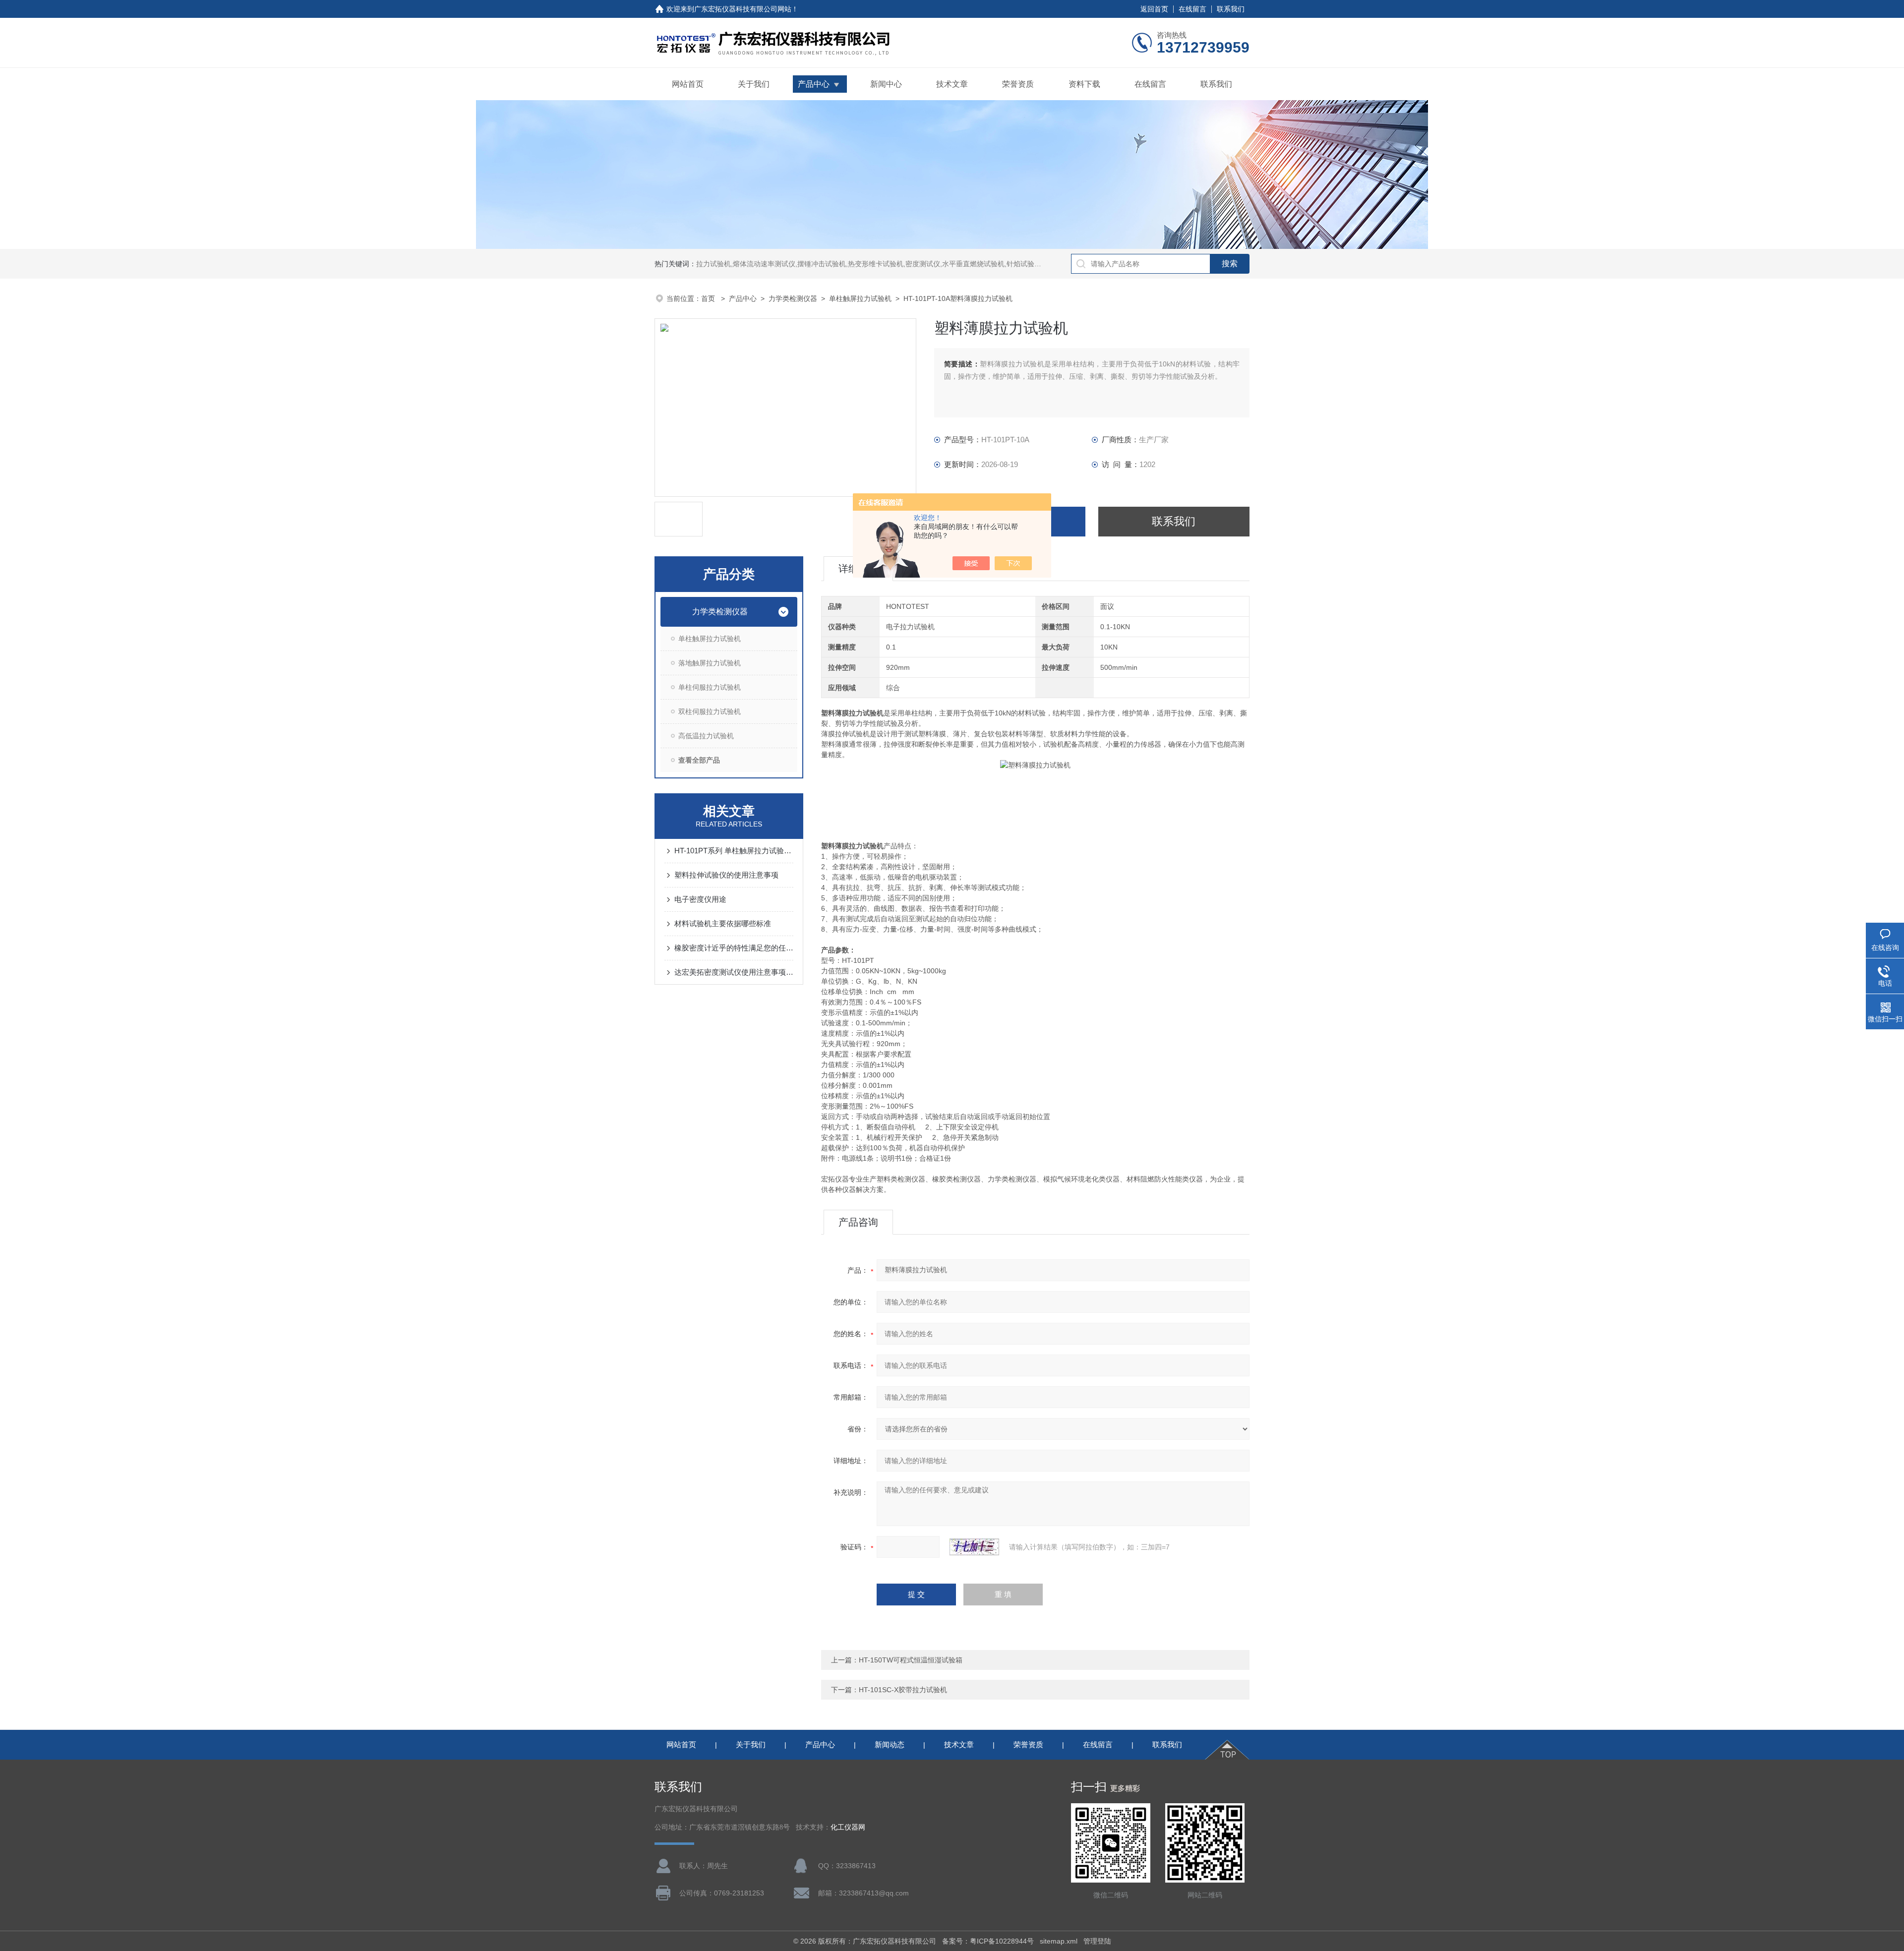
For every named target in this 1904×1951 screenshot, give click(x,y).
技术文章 (952, 84)
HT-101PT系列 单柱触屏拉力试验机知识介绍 (734, 851)
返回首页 (1154, 9)
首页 (709, 298)
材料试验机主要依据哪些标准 (723, 923)
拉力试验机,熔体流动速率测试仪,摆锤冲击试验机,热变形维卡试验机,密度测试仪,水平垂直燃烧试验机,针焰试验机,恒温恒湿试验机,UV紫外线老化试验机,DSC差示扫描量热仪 (960, 264)
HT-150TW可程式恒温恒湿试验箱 (911, 1660)
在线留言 (1192, 9)
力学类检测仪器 (793, 298)
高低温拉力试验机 (706, 736)
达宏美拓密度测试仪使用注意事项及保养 (734, 972)
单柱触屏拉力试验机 (860, 298)
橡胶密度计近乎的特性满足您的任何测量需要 (734, 948)
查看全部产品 (699, 760)
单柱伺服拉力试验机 (710, 687)
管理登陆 (1097, 1941)
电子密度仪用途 (700, 899)
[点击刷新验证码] (974, 1547)
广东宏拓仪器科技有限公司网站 (743, 9)
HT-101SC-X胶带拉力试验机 (903, 1690)
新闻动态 (890, 1744)
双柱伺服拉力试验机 (710, 711)
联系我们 (1231, 9)
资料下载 (1084, 84)
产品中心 (814, 84)
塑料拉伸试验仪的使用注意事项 (726, 875)
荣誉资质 (1018, 84)
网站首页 (688, 84)
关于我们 (754, 84)
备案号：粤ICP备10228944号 (988, 1941)
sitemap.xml (1059, 1941)
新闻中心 (886, 84)
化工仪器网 (848, 1827)
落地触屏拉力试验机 (710, 663)
